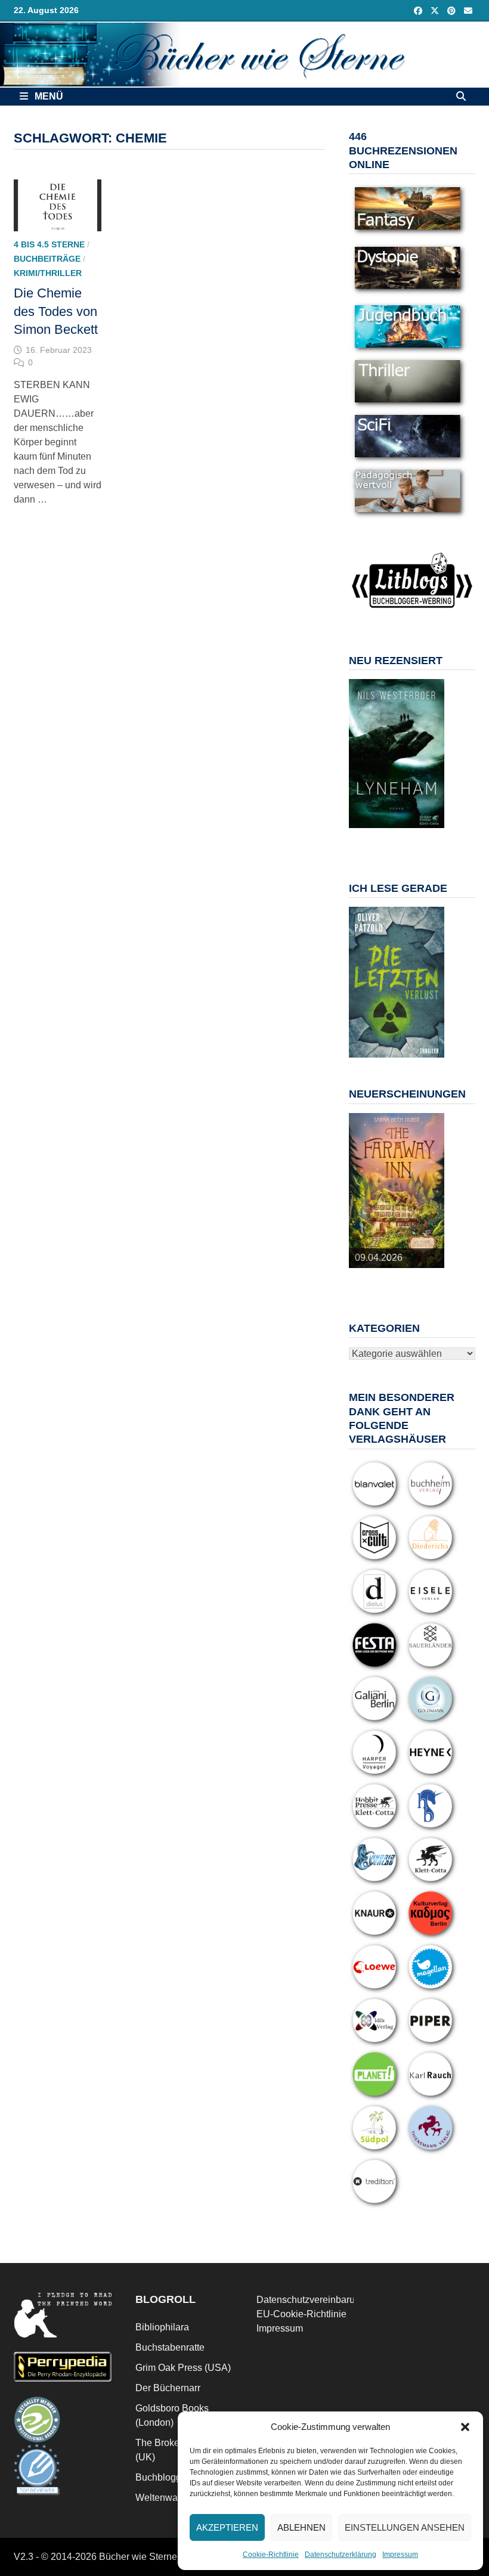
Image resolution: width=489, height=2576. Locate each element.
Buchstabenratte (170, 2347)
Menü (48, 96)
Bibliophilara (162, 2327)
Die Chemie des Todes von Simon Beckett (56, 311)
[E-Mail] (468, 10)
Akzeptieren (227, 2527)
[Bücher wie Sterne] (244, 54)
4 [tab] (403, 834)
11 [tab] (424, 841)
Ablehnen (301, 2527)
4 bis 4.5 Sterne (49, 244)
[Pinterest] (453, 10)
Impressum (400, 2555)
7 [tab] (369, 841)
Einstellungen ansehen (405, 2527)
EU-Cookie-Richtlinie (301, 2314)
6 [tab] (431, 834)
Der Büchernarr (168, 2388)
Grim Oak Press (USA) (183, 2368)
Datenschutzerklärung (341, 2555)
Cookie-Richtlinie (271, 2555)
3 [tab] (390, 834)
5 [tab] (417, 834)
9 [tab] (396, 841)
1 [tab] (362, 834)
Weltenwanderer (170, 2498)
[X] (436, 10)
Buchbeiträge (47, 259)
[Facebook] (419, 10)
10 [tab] (410, 841)
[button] (465, 2427)
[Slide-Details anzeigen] (397, 754)
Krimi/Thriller (48, 273)
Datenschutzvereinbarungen (316, 2300)
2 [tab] (376, 834)
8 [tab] (383, 841)
